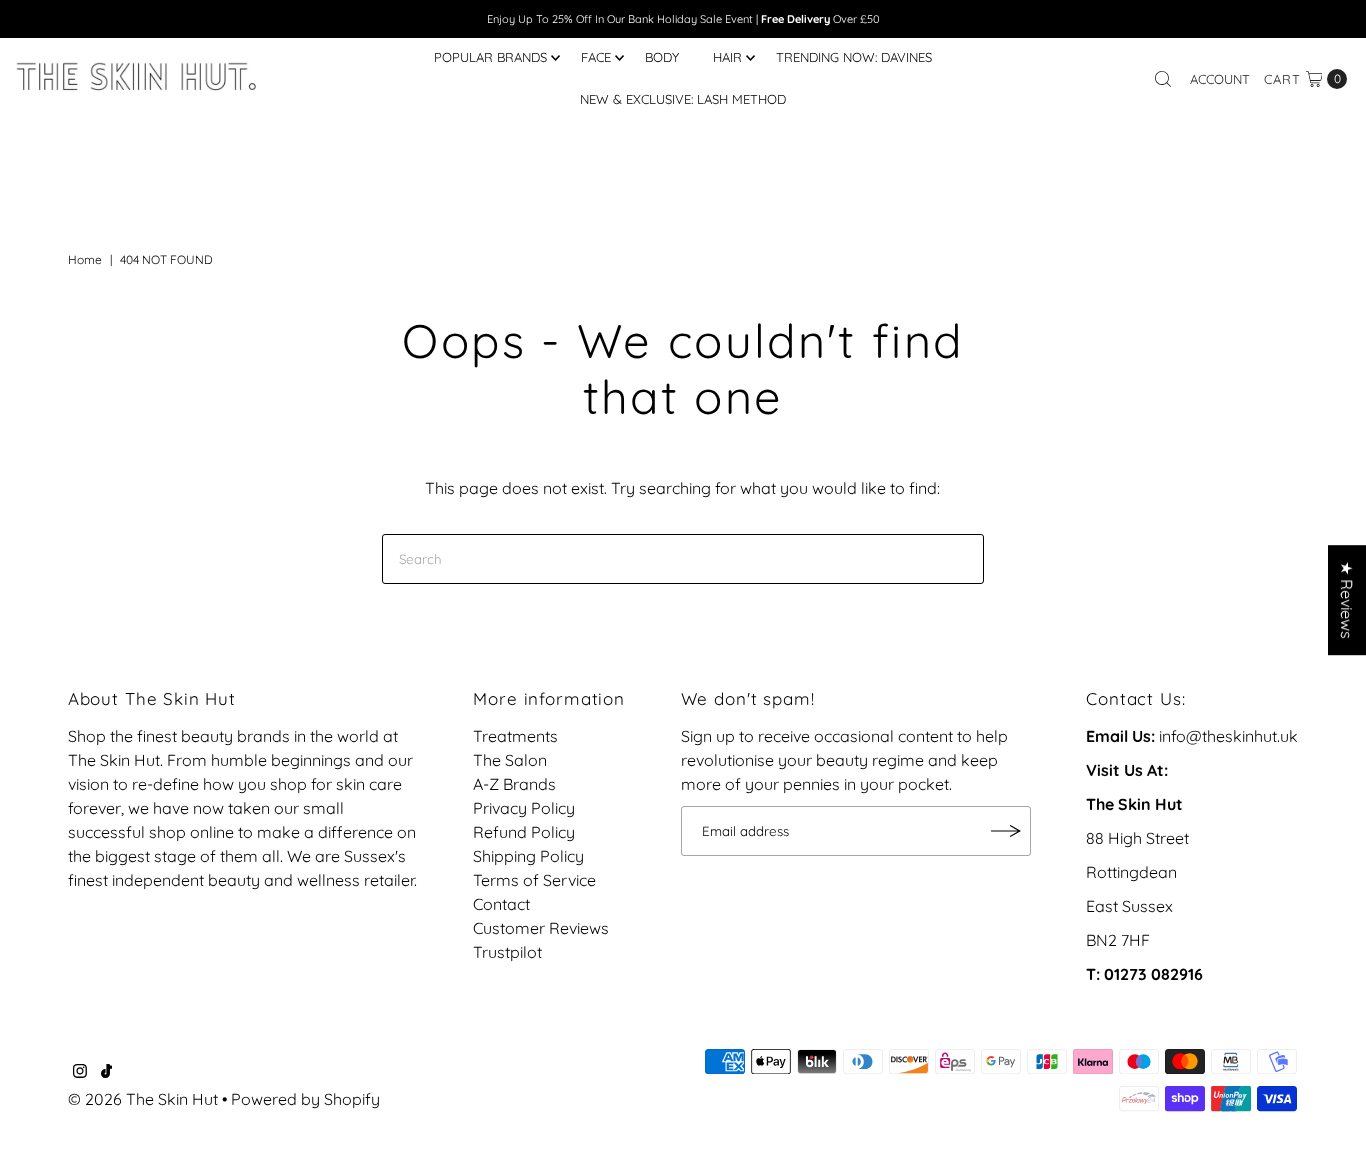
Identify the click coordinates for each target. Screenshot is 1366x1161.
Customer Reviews (541, 928)
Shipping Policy (528, 856)
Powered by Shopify (305, 1099)
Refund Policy (524, 832)
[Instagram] (80, 1072)
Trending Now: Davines (854, 57)
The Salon (510, 760)
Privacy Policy (524, 808)
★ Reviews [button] (1347, 600)
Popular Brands (490, 57)
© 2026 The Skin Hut (143, 1099)
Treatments (515, 736)
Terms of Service (534, 880)
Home (85, 259)
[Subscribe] (1006, 831)
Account (1220, 79)
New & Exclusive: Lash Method (683, 99)
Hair (727, 57)
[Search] (1163, 79)
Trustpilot (507, 952)
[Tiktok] (106, 1072)
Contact (501, 904)
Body (662, 57)
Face (596, 57)
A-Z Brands (514, 784)
